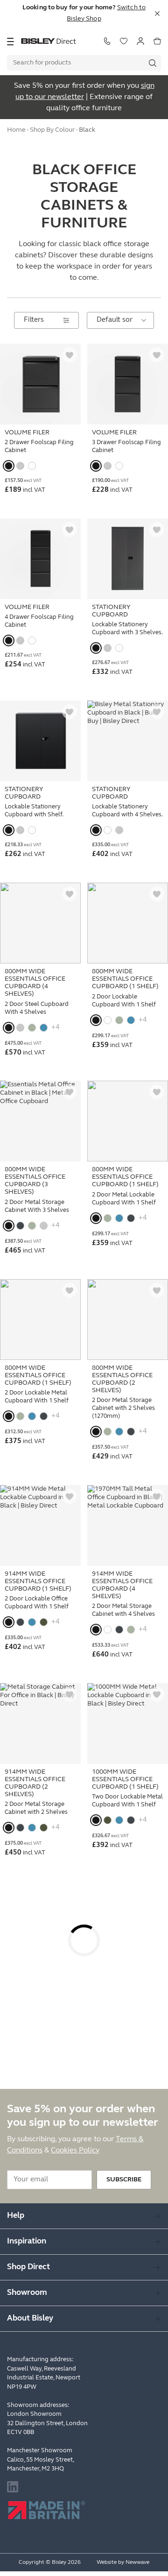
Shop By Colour (52, 130)
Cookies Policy (75, 2151)
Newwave (137, 2562)
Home (16, 130)
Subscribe (124, 2180)
